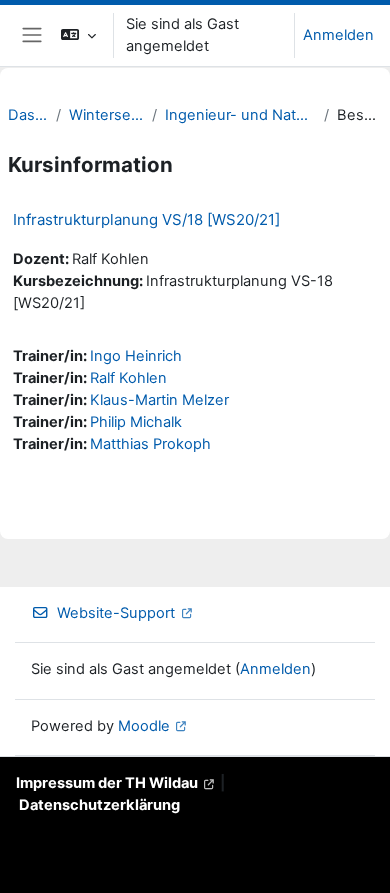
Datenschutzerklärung (99, 805)
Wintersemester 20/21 (106, 115)
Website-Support (116, 613)
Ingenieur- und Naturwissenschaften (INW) (240, 115)
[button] (78, 35)
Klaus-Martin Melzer (159, 400)
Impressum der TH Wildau (107, 783)
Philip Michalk (136, 422)
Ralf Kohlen (128, 378)
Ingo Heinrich (136, 356)
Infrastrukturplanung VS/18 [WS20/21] (146, 219)
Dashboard (28, 115)
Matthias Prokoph (150, 444)
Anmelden (338, 35)
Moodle (144, 726)
